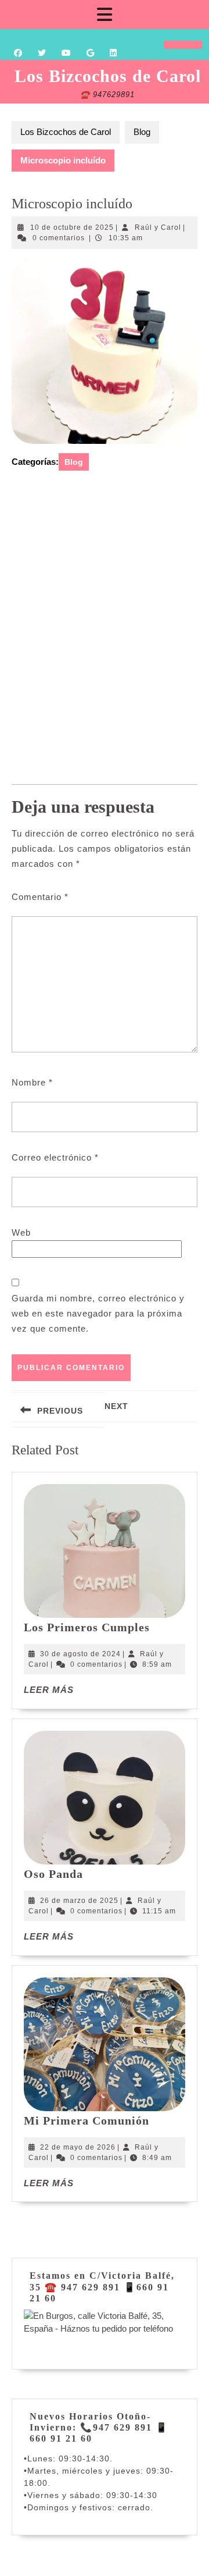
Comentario (40, 897)
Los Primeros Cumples (87, 1627)
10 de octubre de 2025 (72, 227)
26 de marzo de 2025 (79, 1901)
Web (21, 1232)
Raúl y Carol (158, 227)
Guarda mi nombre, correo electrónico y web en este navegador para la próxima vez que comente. (98, 1313)
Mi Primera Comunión (87, 2120)
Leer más (49, 1690)
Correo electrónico (55, 1157)
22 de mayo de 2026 (78, 2147)
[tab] (105, 15)
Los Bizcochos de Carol (108, 76)
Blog (142, 132)
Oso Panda (53, 1874)
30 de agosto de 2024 (80, 1654)
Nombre (32, 1082)
